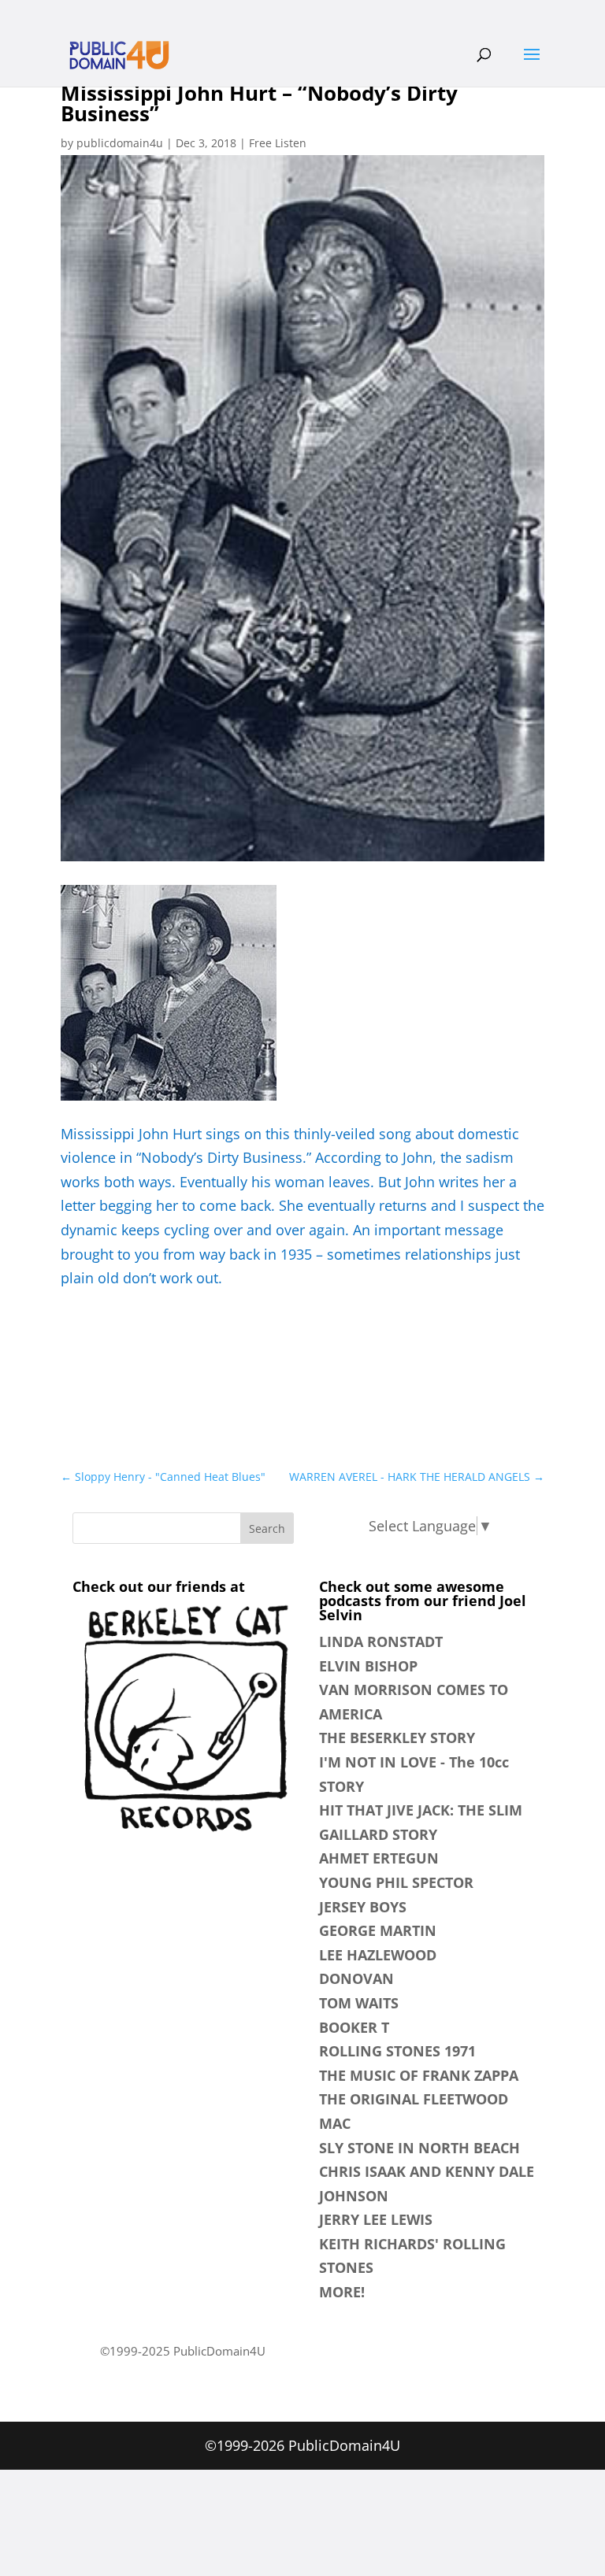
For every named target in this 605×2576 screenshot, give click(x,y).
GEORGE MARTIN (378, 1930)
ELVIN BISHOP (368, 1666)
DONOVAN (356, 1978)
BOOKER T (354, 2027)
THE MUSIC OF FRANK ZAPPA (419, 2075)
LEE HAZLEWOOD (378, 1955)
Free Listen (278, 143)
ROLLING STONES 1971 (397, 2051)
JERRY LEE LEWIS (376, 2219)
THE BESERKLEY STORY (397, 1738)
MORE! (342, 2292)
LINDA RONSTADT (381, 1641)
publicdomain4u (120, 143)
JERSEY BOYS (363, 1907)
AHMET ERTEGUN (379, 1858)
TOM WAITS (359, 2003)
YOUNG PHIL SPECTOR (396, 1882)
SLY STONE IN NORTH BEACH (419, 2148)
